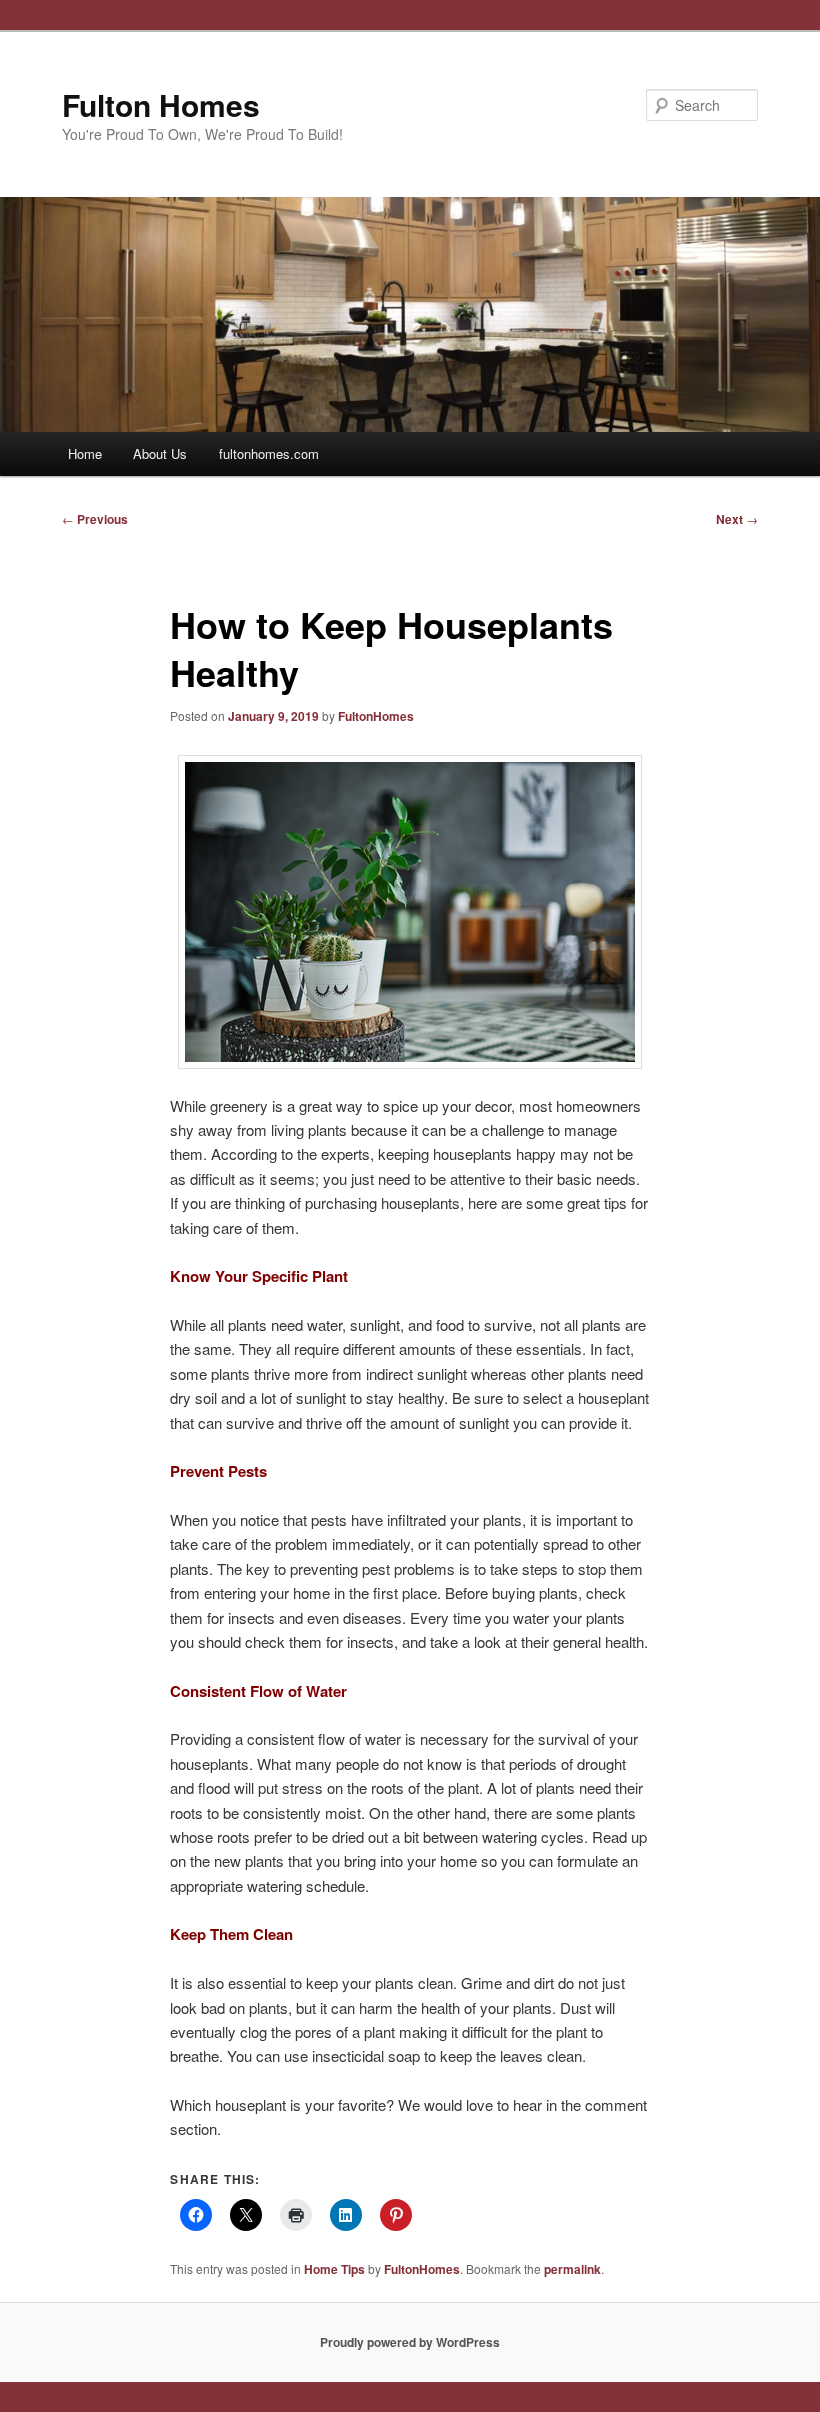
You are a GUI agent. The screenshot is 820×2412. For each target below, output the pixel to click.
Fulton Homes (161, 104)
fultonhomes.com (269, 453)
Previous (95, 519)
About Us (160, 453)
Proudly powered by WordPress (410, 2342)
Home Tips (334, 2269)
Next (737, 519)
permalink (572, 2269)
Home (85, 453)
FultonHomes (376, 716)
